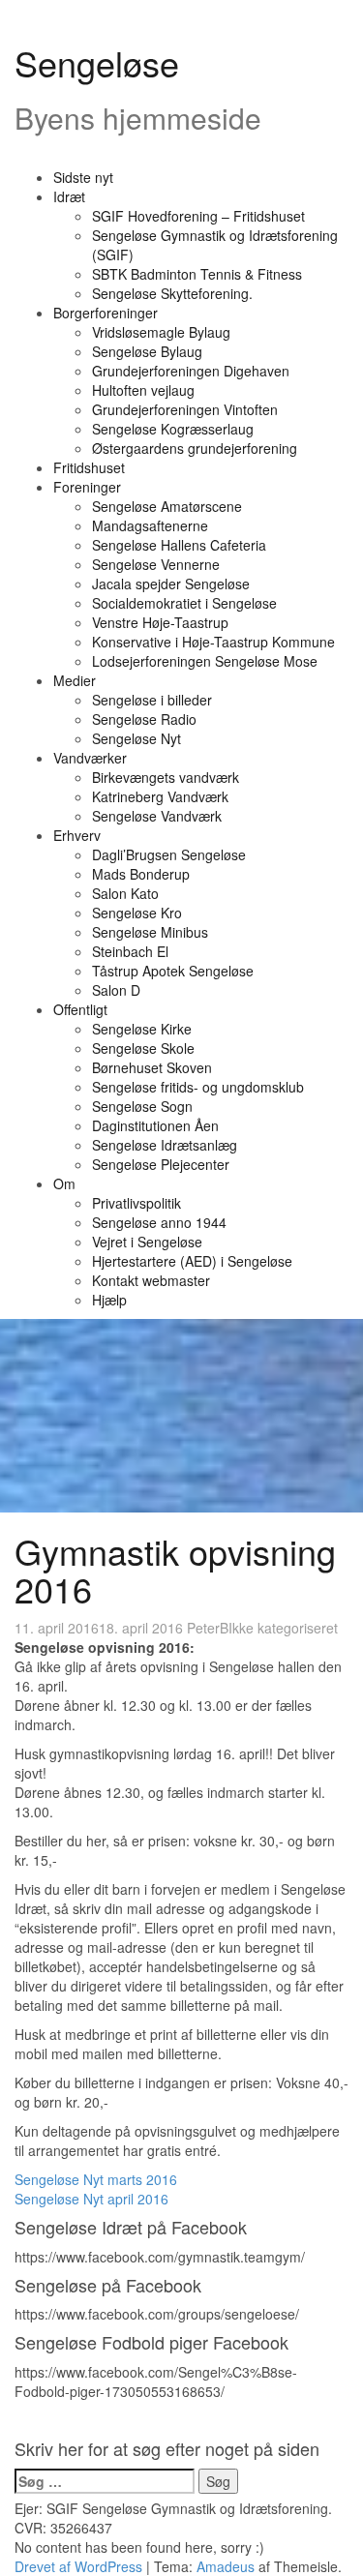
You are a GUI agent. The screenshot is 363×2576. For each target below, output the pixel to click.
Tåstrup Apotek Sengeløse (173, 971)
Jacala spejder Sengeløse (171, 584)
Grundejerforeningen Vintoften (185, 409)
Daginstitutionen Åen (155, 1125)
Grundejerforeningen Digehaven (191, 371)
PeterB (208, 1628)
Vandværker (90, 758)
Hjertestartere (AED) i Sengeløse (192, 1261)
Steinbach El (130, 951)
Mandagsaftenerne (150, 525)
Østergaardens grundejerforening (195, 448)
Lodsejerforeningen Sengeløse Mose (205, 661)
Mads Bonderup (141, 874)
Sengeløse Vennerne (156, 564)
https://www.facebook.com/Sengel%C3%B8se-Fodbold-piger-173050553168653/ (156, 2381)
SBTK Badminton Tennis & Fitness (197, 274)
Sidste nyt (83, 177)
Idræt (69, 196)
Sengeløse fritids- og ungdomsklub (198, 1087)
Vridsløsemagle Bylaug (161, 332)
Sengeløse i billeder (152, 700)
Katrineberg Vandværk (160, 796)
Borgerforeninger (106, 313)
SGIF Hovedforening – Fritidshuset (198, 216)
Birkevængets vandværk (166, 777)
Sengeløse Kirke (142, 1029)
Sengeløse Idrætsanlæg (165, 1145)
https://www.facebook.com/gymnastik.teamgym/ (160, 2257)
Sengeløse (97, 62)
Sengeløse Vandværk (157, 816)
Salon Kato (125, 893)
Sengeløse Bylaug (147, 351)
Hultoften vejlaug (143, 390)
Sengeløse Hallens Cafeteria (179, 545)
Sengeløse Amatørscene (167, 506)
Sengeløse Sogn (142, 1106)
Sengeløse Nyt (136, 738)
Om (64, 1183)
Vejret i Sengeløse (147, 1242)
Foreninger (87, 487)
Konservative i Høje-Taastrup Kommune (213, 642)
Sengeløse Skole (143, 1048)
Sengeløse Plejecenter (161, 1164)
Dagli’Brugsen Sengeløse (169, 854)
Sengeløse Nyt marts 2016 (96, 2179)
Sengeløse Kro (137, 913)
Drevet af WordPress (78, 2566)
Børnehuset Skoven (152, 1067)
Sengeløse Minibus (150, 932)
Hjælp (109, 1300)
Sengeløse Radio (144, 719)
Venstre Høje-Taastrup (160, 622)
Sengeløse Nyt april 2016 (91, 2199)
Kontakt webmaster (151, 1280)
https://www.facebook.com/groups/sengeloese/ (157, 2314)
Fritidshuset (89, 467)
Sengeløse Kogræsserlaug (173, 429)
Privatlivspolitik (136, 1203)
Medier (75, 680)
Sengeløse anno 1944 (159, 1222)
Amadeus (226, 2566)
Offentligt (80, 1009)
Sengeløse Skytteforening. (172, 293)
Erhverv (77, 835)
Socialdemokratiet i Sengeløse (184, 603)
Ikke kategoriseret (283, 1628)
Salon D (116, 990)
